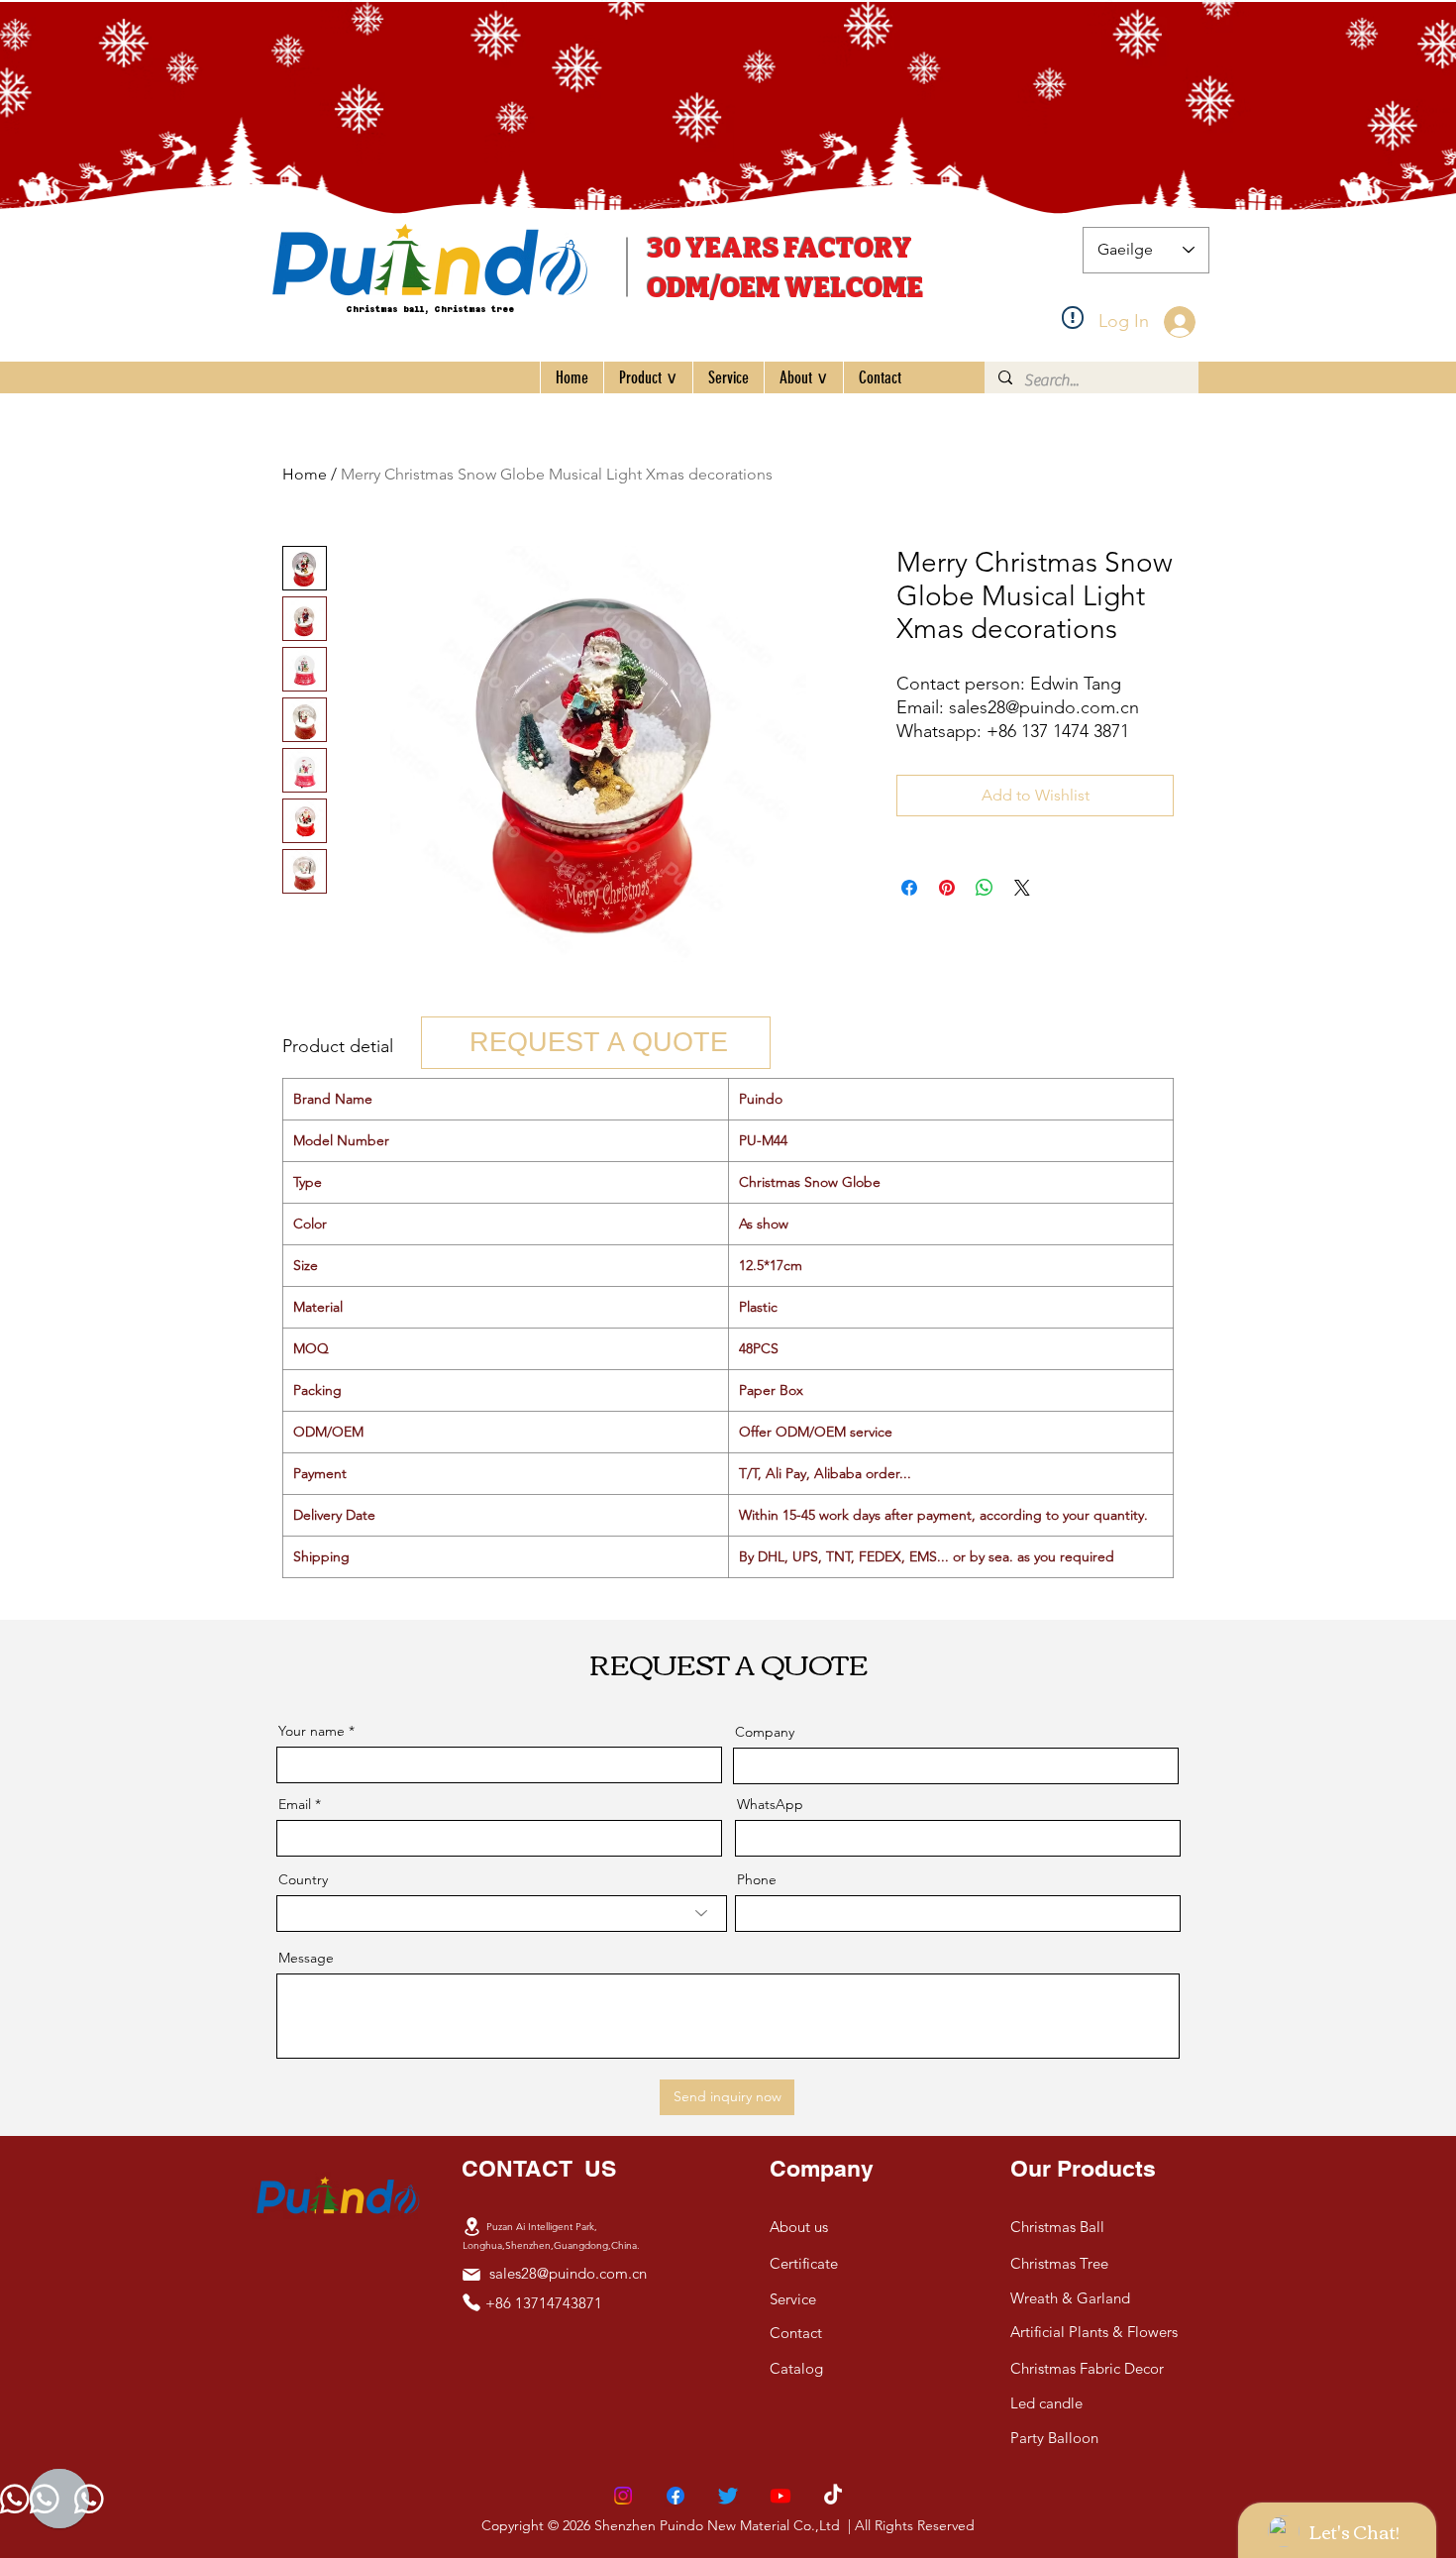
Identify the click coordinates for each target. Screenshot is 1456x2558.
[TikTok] (833, 2496)
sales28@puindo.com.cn (568, 2273)
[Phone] (471, 2302)
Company (765, 1732)
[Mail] (471, 2275)
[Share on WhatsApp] (985, 888)
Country (303, 1879)
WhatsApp (770, 1804)
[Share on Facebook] (909, 888)
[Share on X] (1022, 888)
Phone (757, 1879)
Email (295, 1804)
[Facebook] (676, 2496)
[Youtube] (780, 2496)
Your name (312, 1731)
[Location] (471, 2226)
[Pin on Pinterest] (947, 888)
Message (306, 1958)
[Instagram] (623, 2496)
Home (305, 474)
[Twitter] (728, 2496)
